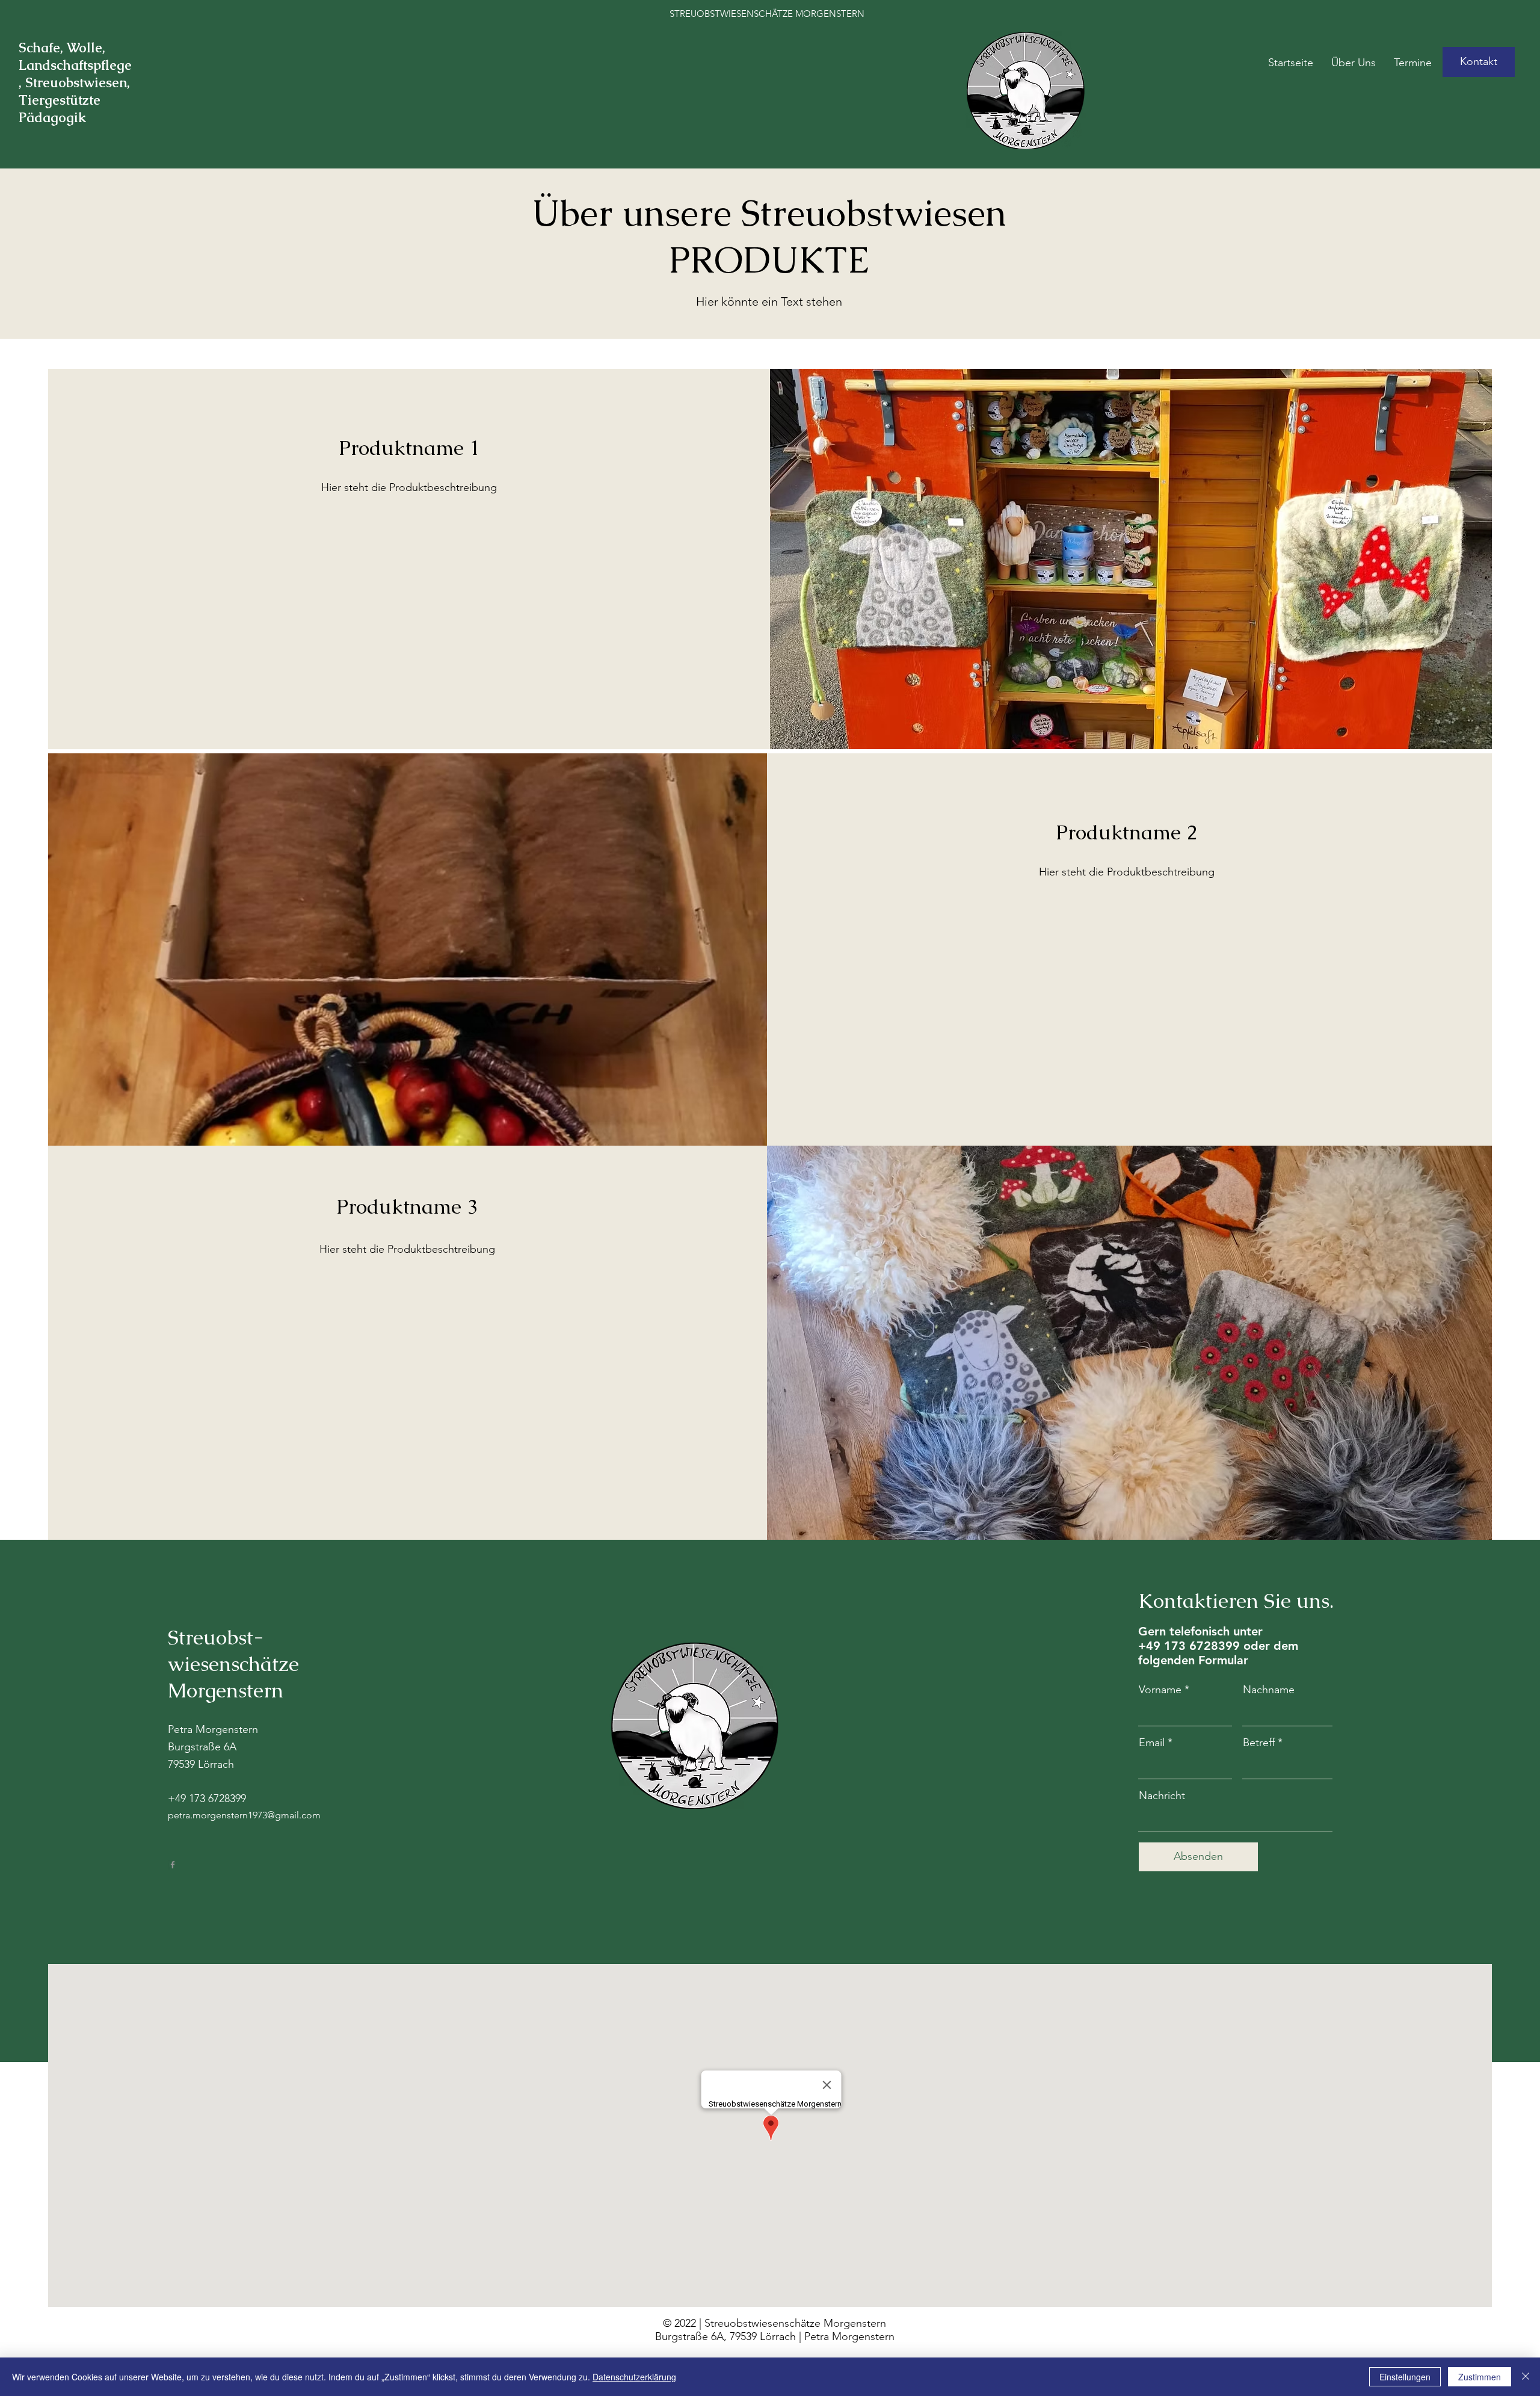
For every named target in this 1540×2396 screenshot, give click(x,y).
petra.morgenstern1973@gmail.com (244, 1815)
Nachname (1269, 1690)
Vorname (1160, 1690)
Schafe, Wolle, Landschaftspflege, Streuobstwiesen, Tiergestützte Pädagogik (75, 83)
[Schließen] (1526, 2377)
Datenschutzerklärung (634, 2377)
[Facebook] (173, 1865)
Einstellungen (1405, 2377)
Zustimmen (1480, 2377)
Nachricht (1162, 1795)
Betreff (1259, 1743)
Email (1152, 1743)
